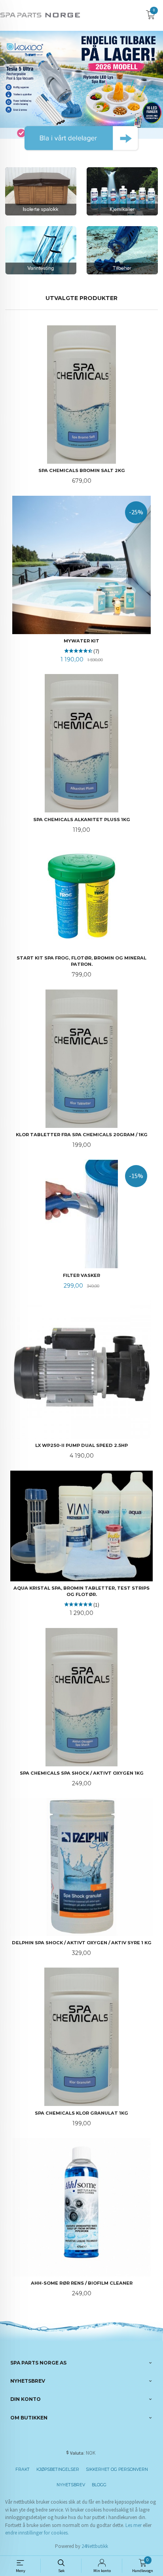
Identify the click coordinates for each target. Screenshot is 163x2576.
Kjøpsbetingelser (58, 2469)
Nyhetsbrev (71, 2485)
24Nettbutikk (95, 2546)
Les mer (134, 2525)
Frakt (23, 2469)
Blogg (99, 2485)
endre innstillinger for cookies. (37, 2533)
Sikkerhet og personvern (117, 2469)
